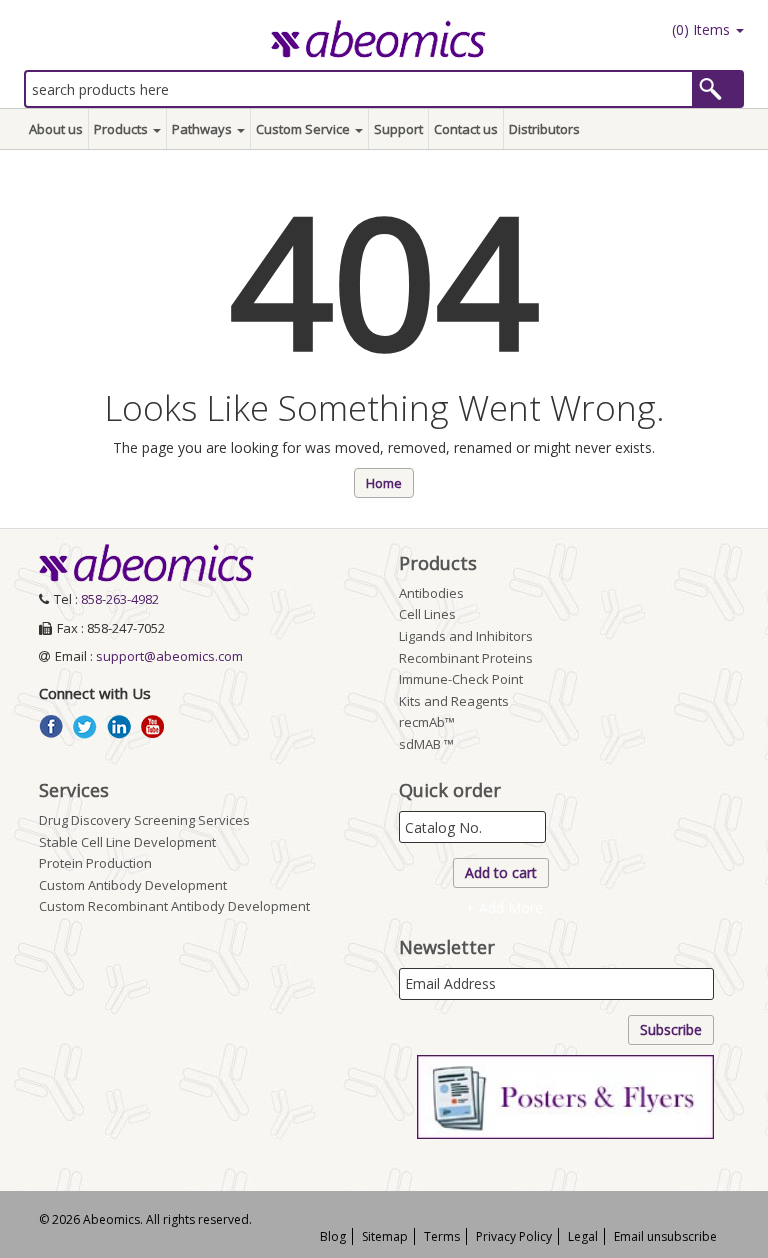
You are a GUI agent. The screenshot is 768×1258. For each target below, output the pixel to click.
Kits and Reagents (454, 701)
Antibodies (431, 593)
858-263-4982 (120, 599)
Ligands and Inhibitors (466, 636)
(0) (699, 29)
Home (384, 483)
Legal (583, 1236)
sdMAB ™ (426, 744)
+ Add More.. (507, 907)
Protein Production (95, 863)
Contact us (466, 129)
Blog (333, 1236)
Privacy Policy (514, 1236)
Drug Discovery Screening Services (144, 820)
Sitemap (385, 1236)
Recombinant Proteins (466, 658)
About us (56, 129)
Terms (442, 1236)
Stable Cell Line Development (127, 842)
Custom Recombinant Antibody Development (174, 906)
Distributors (544, 129)
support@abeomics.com (169, 656)
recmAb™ (427, 722)
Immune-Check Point (461, 679)
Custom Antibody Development (133, 885)
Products (122, 129)
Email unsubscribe (665, 1236)
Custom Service (304, 129)
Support (398, 129)
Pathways (203, 129)
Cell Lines (427, 614)
